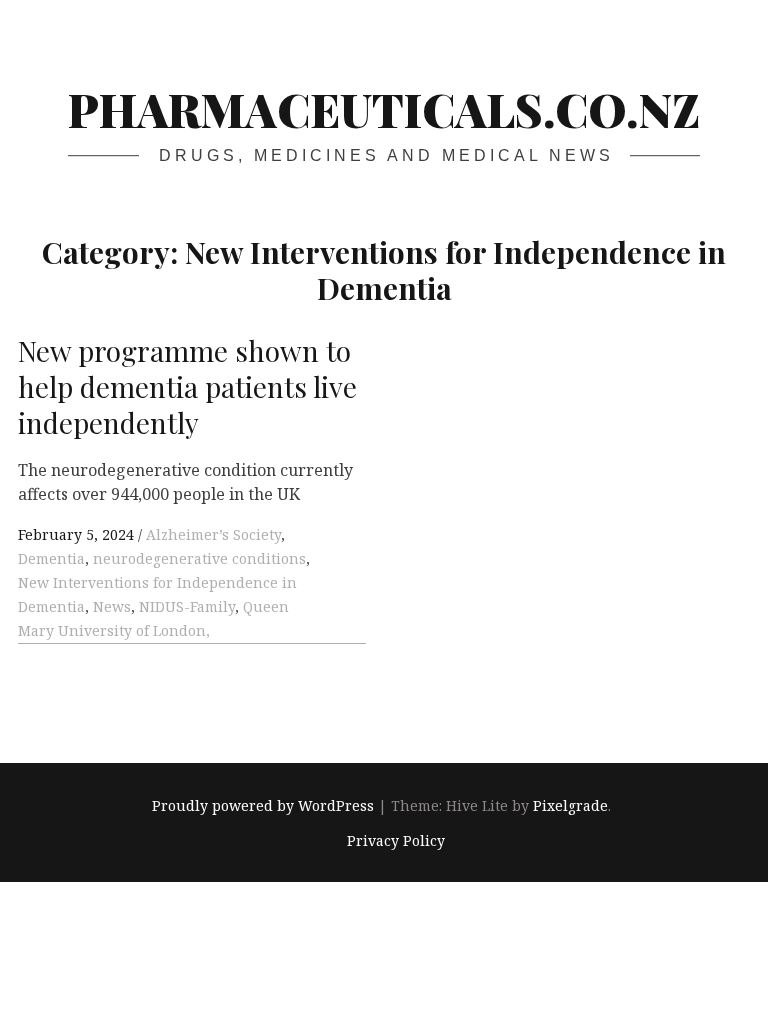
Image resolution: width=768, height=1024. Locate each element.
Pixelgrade (570, 806)
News (112, 606)
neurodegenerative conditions (199, 558)
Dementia (51, 558)
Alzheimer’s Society (213, 534)
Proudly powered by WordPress (263, 806)
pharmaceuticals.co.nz (384, 109)
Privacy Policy (396, 840)
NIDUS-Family (187, 606)
